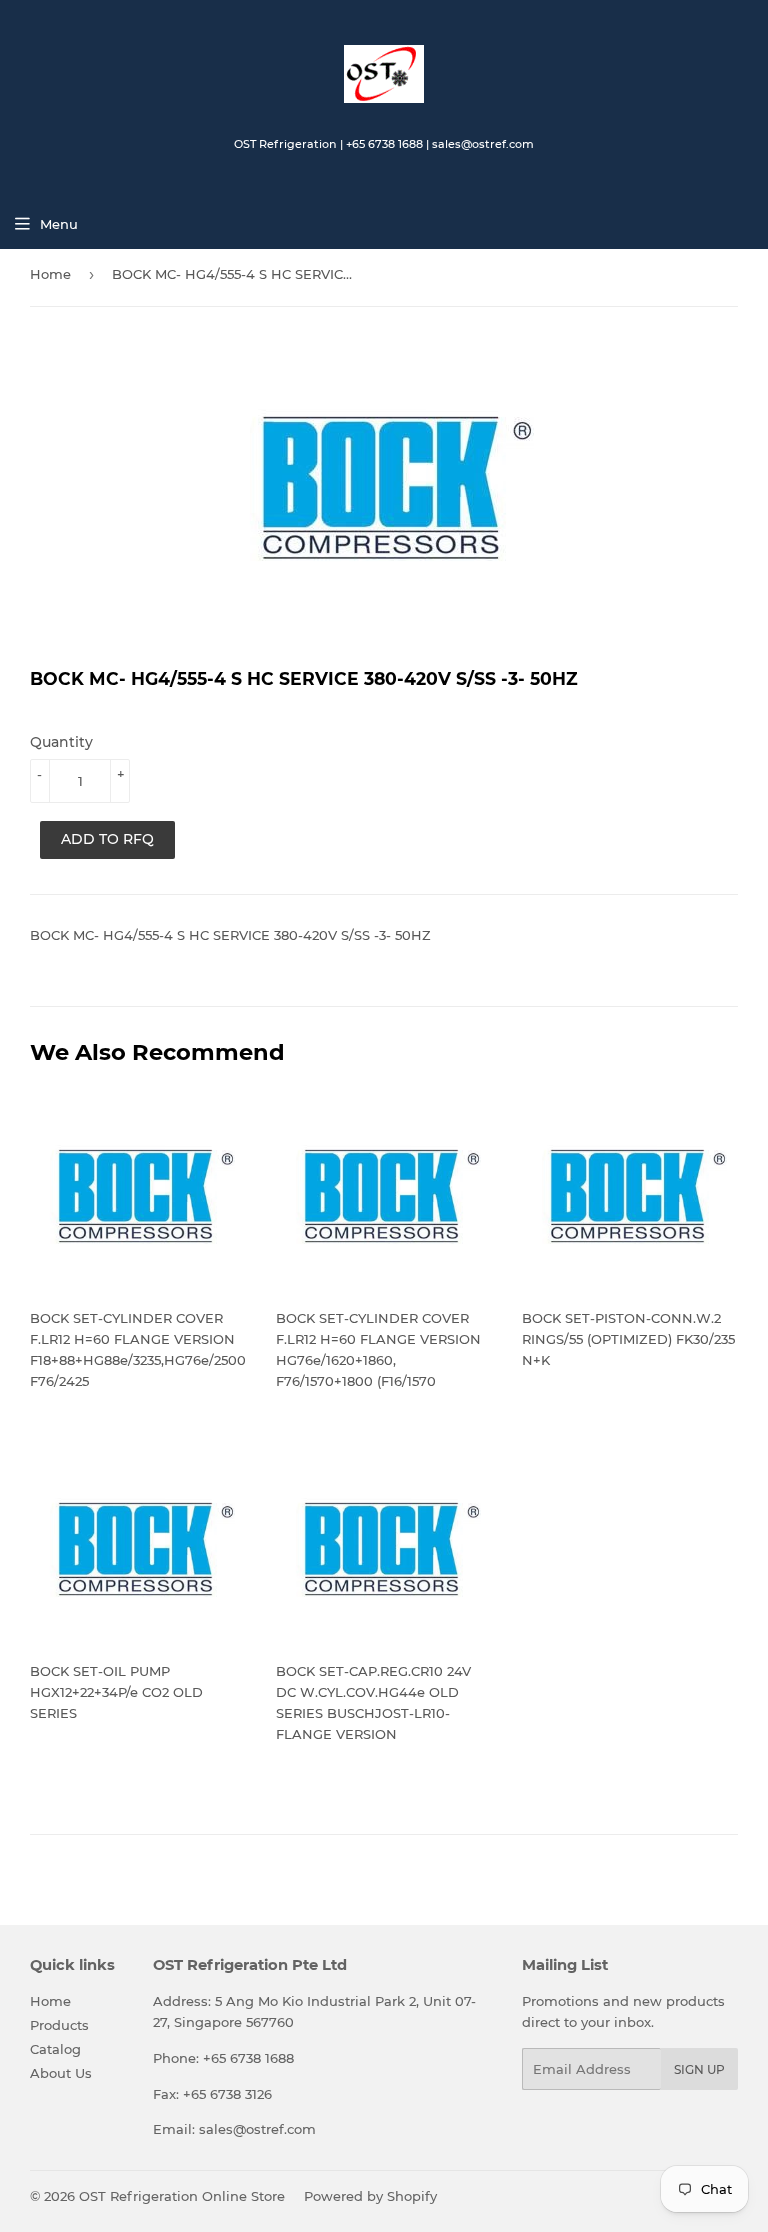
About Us (61, 2073)
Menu (59, 224)
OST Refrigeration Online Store (182, 2196)
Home (50, 274)
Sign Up (699, 2069)
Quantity (61, 742)
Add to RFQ (107, 839)
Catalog (55, 2049)
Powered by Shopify (370, 2196)
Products (59, 2025)
